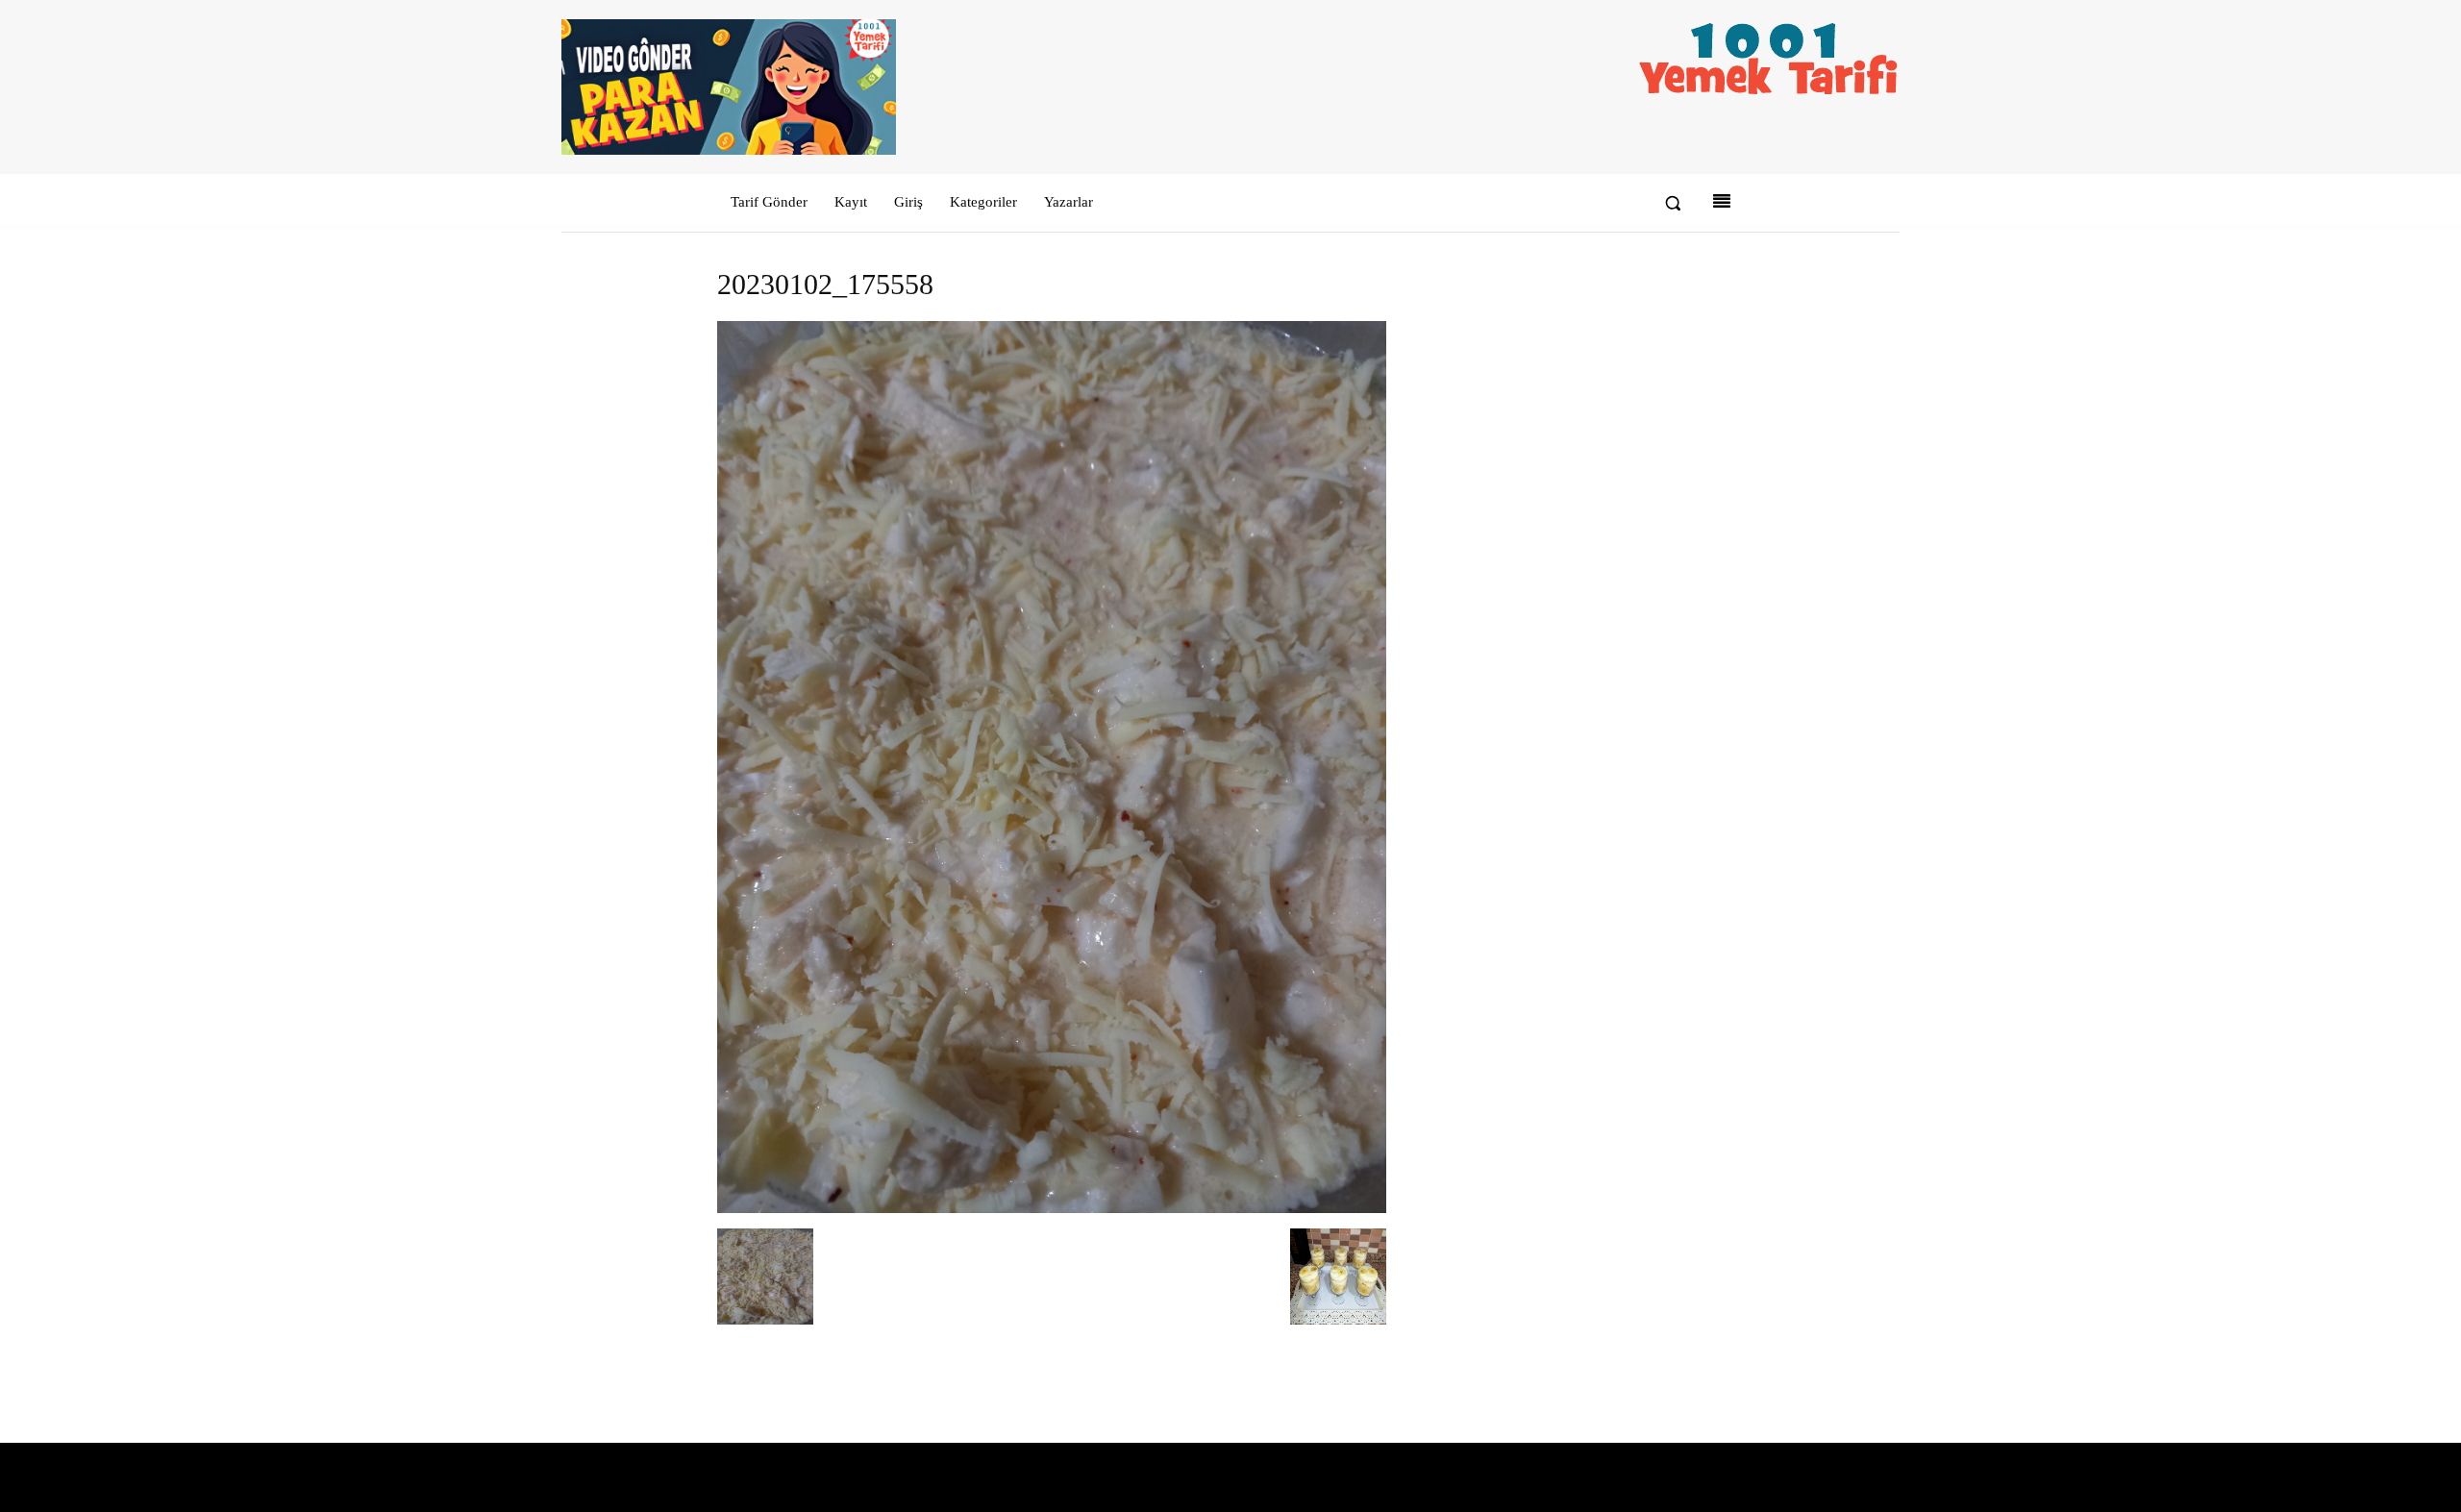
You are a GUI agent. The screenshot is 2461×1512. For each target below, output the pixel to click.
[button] (1673, 203)
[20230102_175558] (1052, 1209)
